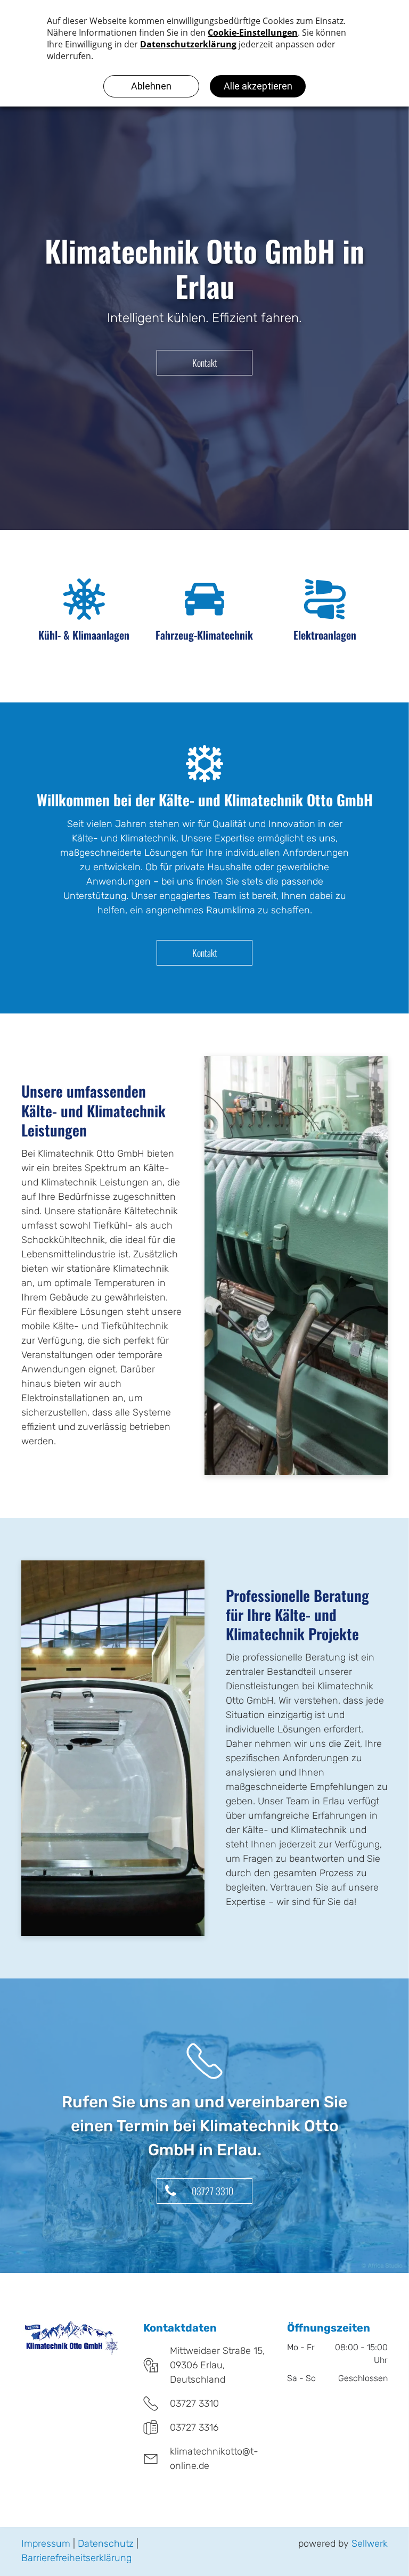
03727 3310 (194, 2403)
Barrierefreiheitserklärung (76, 2558)
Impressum (46, 2544)
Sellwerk (370, 2544)
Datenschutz (106, 2544)
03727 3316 (194, 2427)
